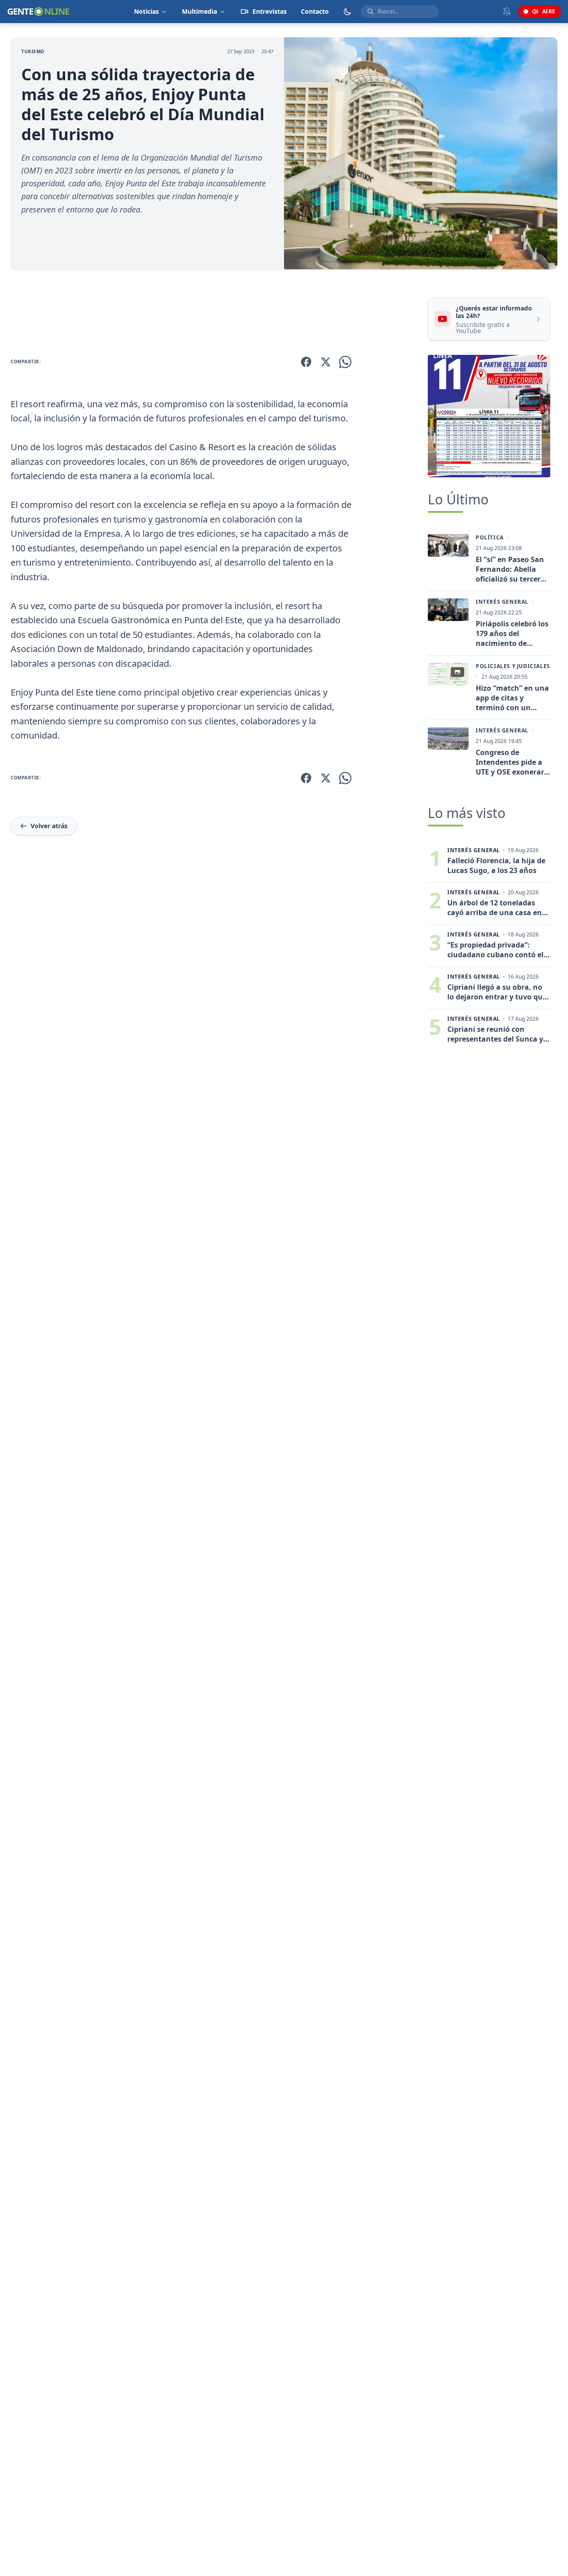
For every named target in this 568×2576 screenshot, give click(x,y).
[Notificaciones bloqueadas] (507, 12)
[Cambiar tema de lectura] (347, 12)
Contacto (315, 11)
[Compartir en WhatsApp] (345, 362)
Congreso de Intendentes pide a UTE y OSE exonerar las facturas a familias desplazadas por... (513, 762)
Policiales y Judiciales (513, 666)
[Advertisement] (216, 311)
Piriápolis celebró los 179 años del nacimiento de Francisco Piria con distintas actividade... (512, 633)
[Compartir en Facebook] (306, 362)
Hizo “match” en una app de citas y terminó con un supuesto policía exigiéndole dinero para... (512, 698)
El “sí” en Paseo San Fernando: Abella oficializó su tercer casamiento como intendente (510, 569)
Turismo (33, 51)
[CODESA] (489, 416)
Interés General (502, 602)
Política (490, 538)
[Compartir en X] (326, 362)
